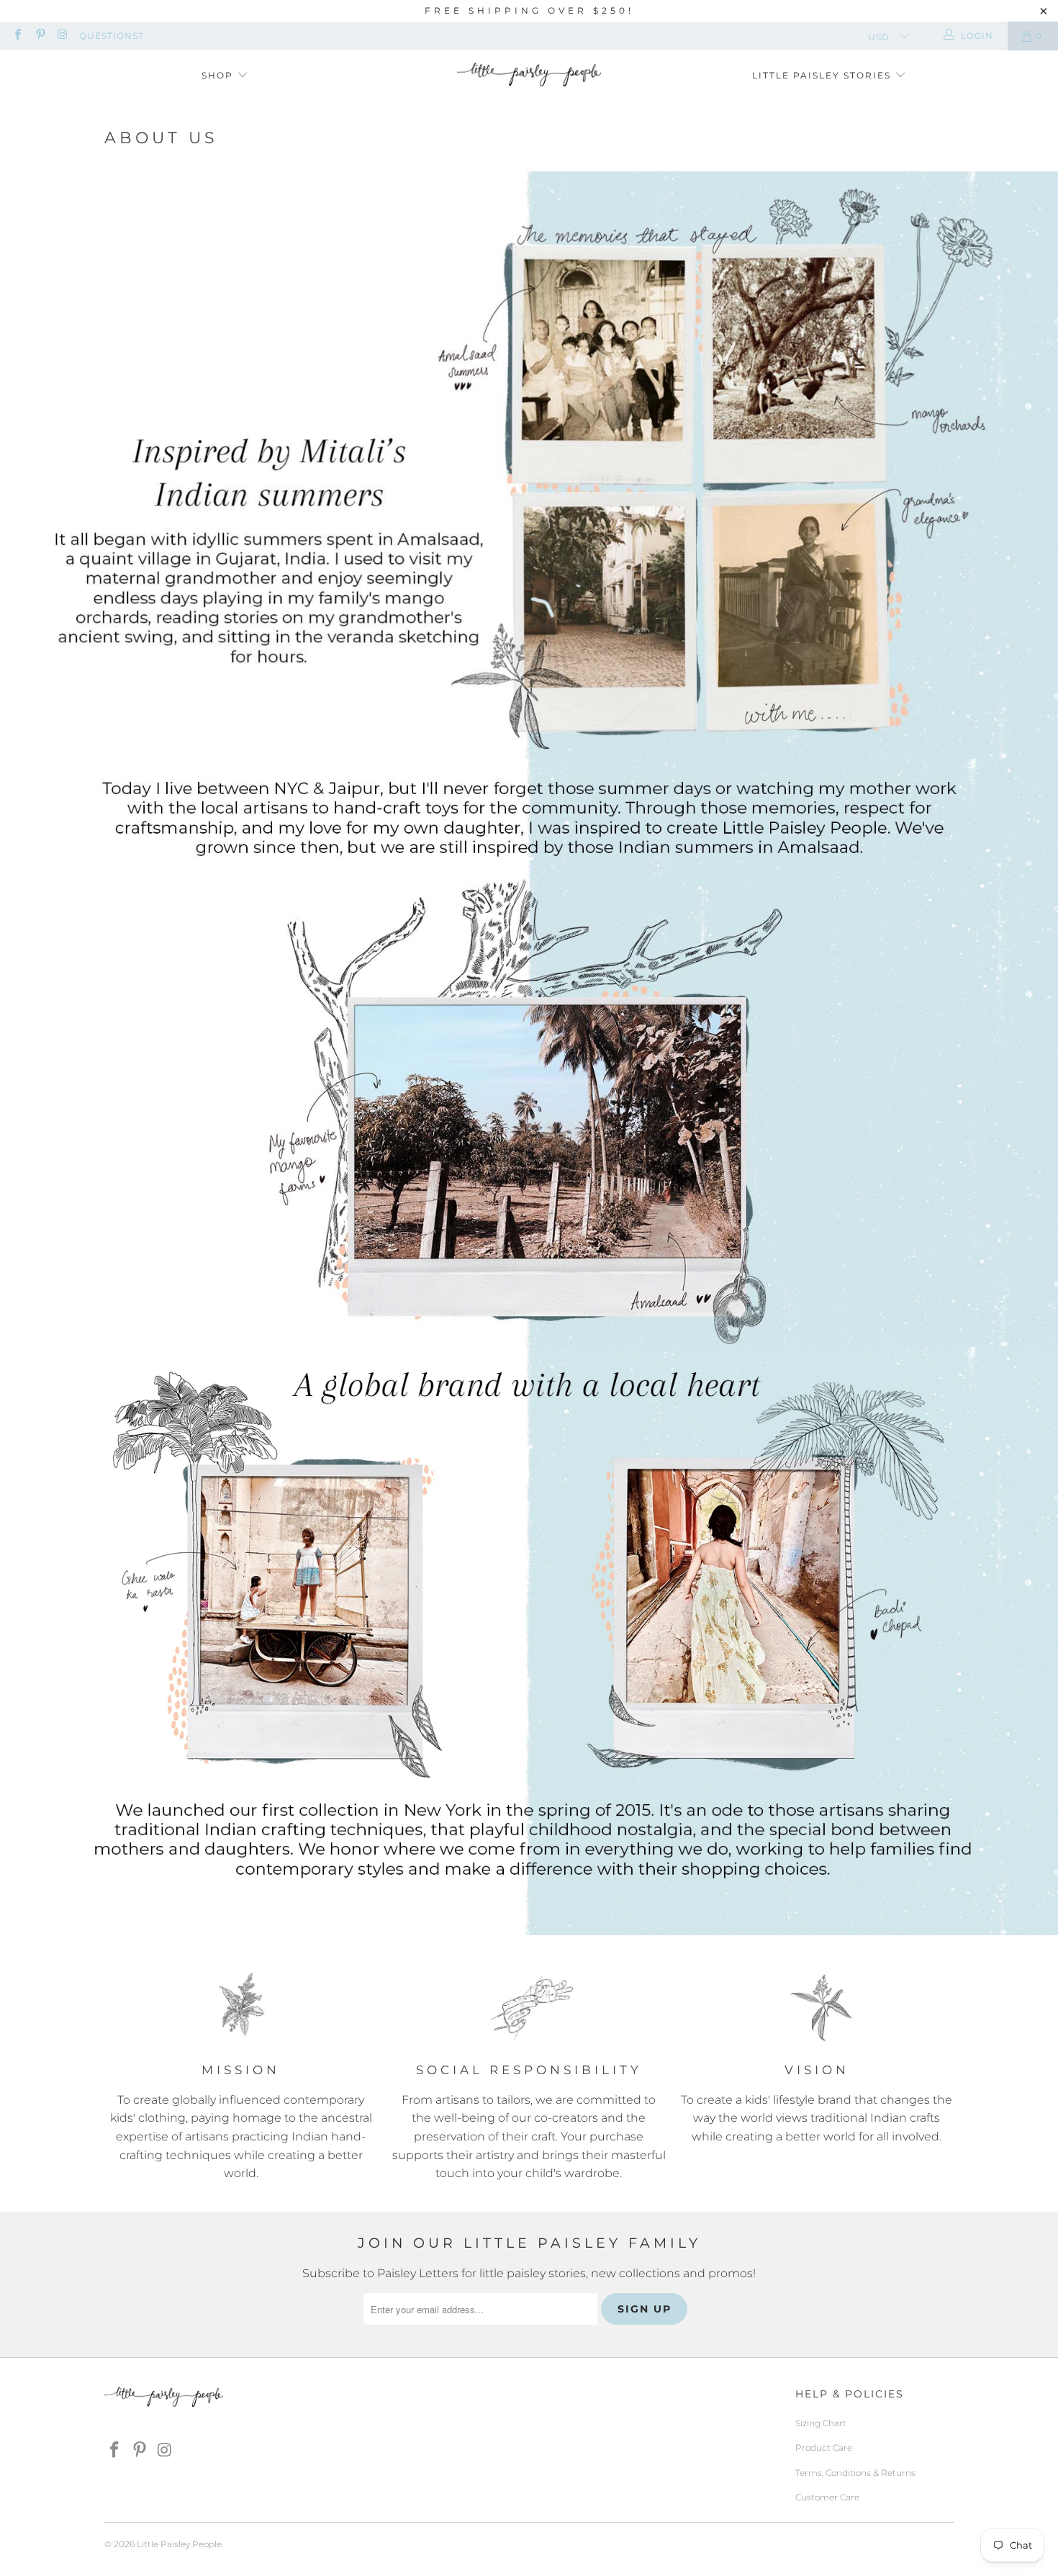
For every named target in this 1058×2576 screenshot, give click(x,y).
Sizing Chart (821, 2423)
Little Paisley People (179, 2544)
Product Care (824, 2447)
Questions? (112, 36)
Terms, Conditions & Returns (855, 2473)
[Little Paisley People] (529, 76)
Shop (219, 75)
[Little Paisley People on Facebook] (17, 36)
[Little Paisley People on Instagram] (62, 36)
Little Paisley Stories (823, 75)
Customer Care (827, 2497)
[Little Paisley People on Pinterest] (39, 36)
